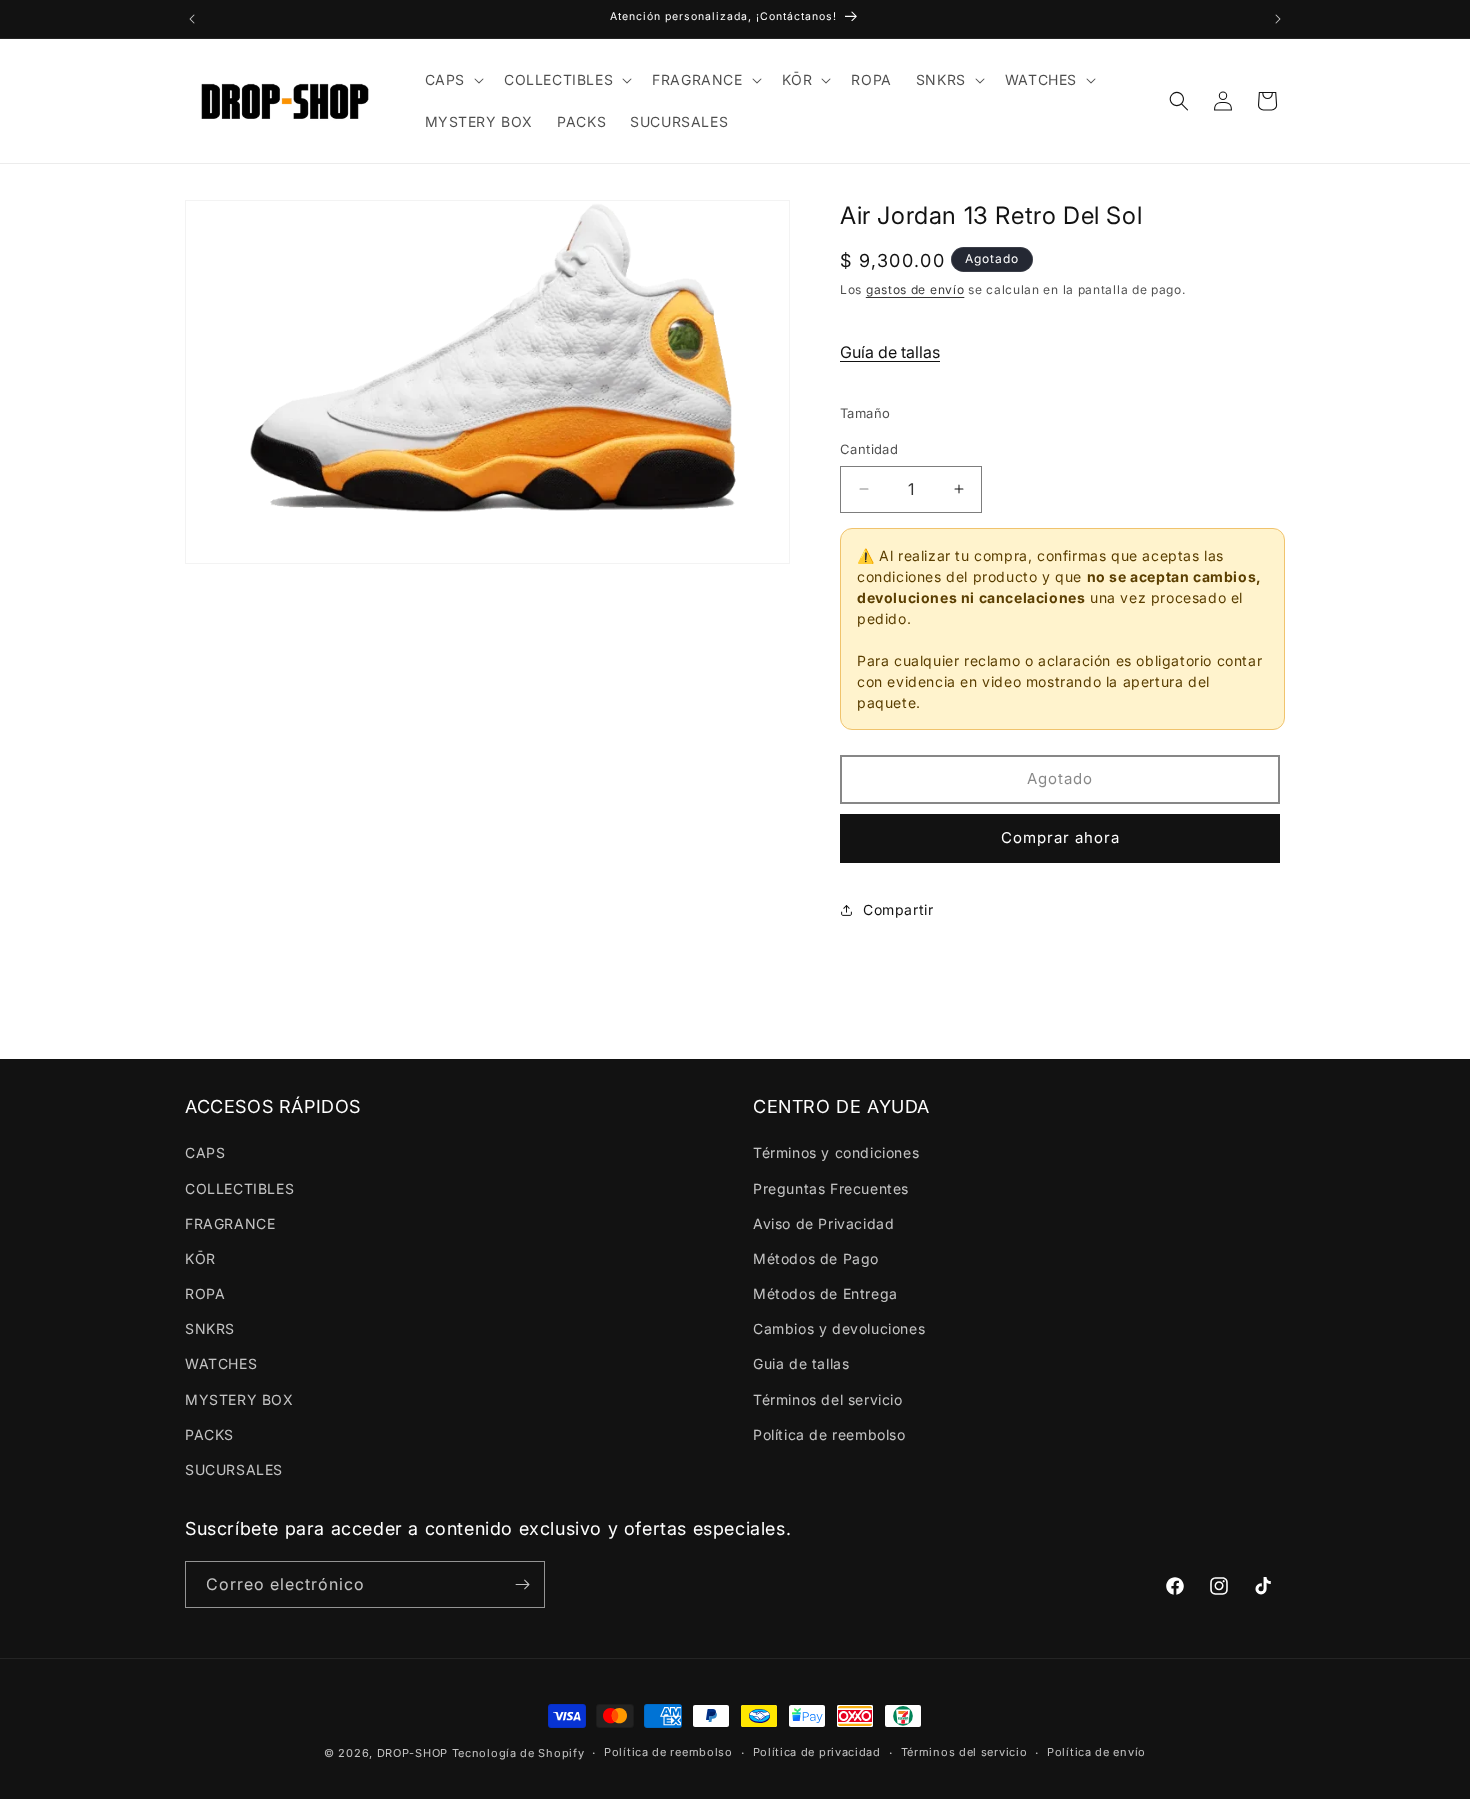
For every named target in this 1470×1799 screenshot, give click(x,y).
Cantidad (869, 449)
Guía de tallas (890, 352)
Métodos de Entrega (825, 1293)
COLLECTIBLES (239, 1188)
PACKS (209, 1434)
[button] (452, 80)
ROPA (205, 1293)
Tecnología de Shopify (518, 1753)
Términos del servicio (828, 1399)
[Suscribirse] (522, 1584)
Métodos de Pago (816, 1258)
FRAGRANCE (230, 1223)
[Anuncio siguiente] (1278, 19)
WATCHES (221, 1363)
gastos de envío (915, 289)
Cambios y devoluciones (839, 1328)
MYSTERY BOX (239, 1399)
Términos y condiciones (836, 1152)
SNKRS (210, 1328)
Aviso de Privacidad (823, 1223)
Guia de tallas (801, 1363)
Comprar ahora (1060, 837)
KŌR (200, 1258)
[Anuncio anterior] (192, 19)
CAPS (205, 1152)
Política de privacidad (817, 1752)
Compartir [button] (898, 909)
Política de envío (1096, 1752)
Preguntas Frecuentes (831, 1188)
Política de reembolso (829, 1434)
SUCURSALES (234, 1469)
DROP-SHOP (412, 1753)
